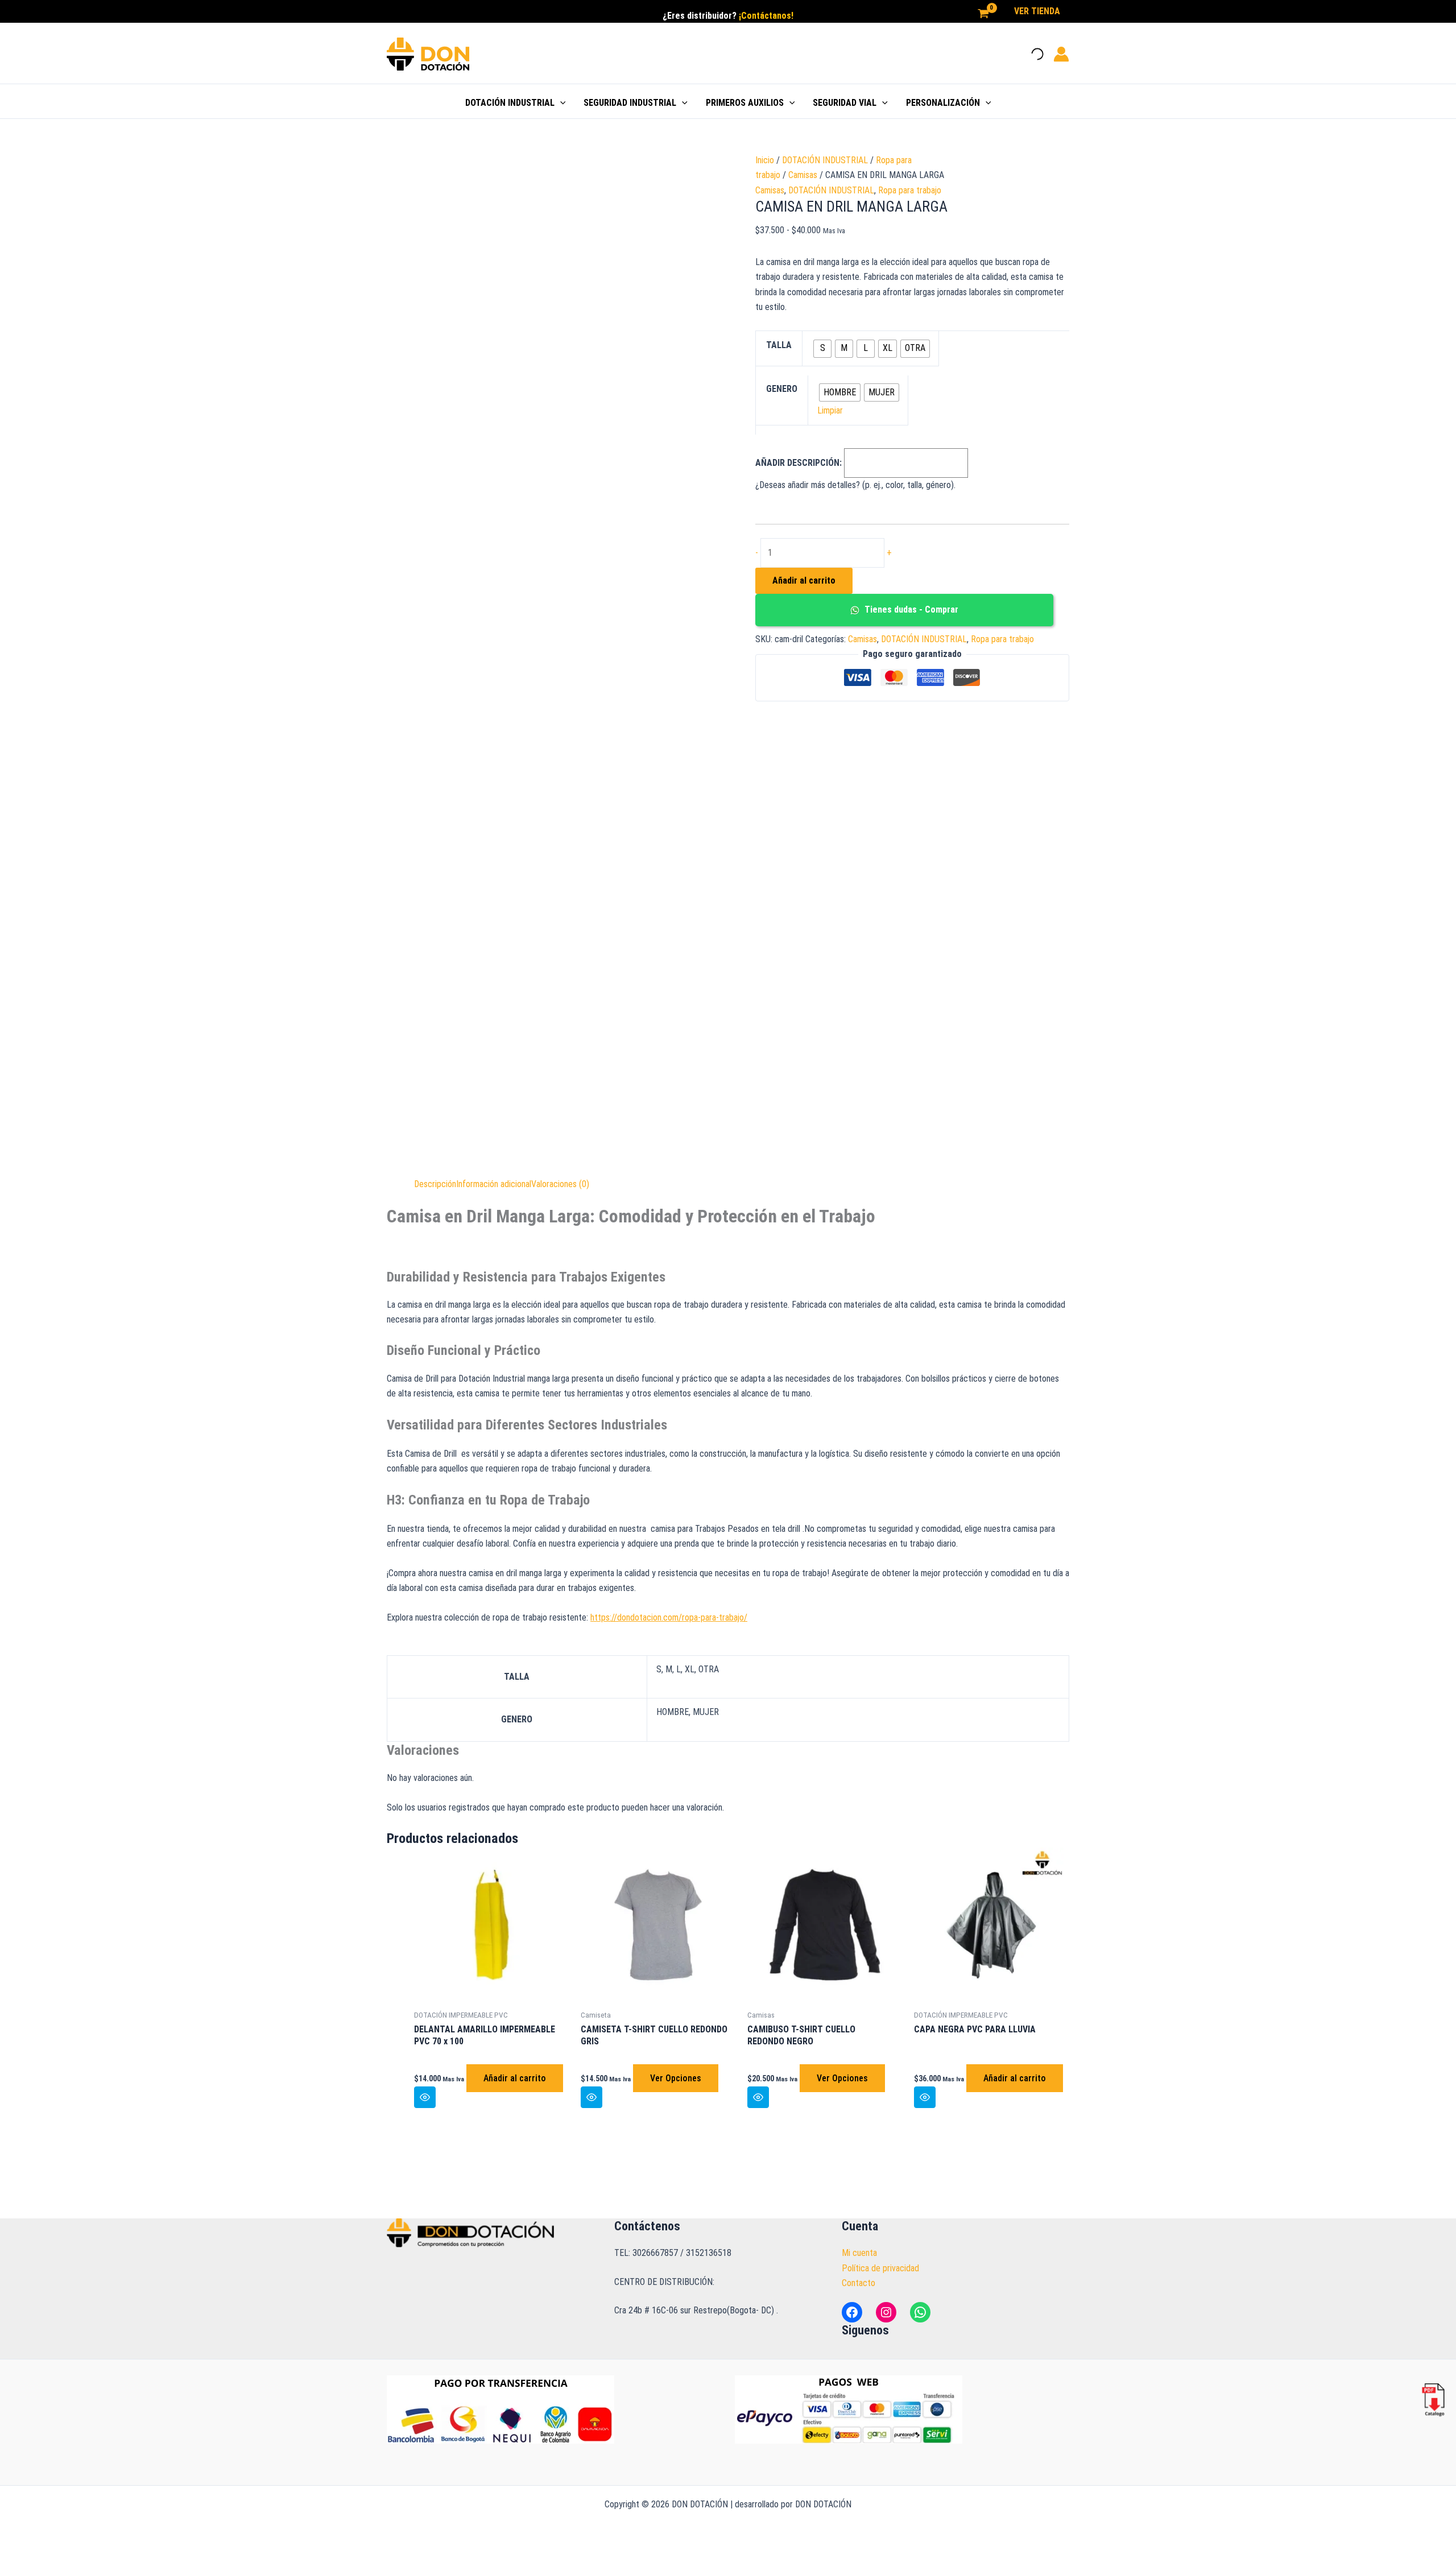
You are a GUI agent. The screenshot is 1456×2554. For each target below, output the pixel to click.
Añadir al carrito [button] (515, 2078)
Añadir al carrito (804, 580)
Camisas (803, 175)
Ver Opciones (676, 2078)
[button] (560, 103)
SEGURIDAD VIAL (845, 103)
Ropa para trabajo (910, 190)
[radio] (822, 349)
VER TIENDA (1037, 11)
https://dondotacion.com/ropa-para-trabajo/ (669, 1617)
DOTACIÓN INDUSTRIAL (510, 103)
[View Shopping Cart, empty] (983, 14)
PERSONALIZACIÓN (943, 103)
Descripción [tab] (435, 1184)
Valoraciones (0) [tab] (560, 1184)
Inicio (765, 160)
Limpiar (830, 410)
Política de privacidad (880, 2268)
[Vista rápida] (425, 2097)
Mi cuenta (859, 2253)
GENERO (782, 389)
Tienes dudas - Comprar (910, 609)
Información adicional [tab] (494, 1184)
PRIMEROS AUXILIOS (745, 103)
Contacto (859, 2283)
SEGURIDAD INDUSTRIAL (630, 103)
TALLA (779, 345)
